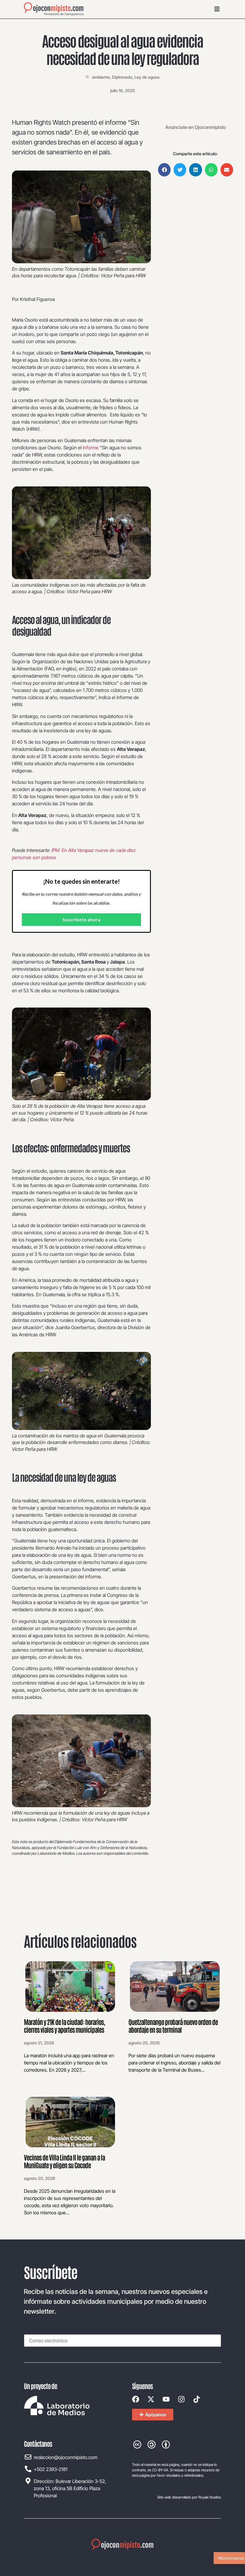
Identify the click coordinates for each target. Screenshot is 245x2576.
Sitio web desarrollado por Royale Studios (189, 2497)
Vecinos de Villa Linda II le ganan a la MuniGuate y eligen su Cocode (64, 2161)
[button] (164, 170)
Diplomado (122, 77)
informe (91, 448)
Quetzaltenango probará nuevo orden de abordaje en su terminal (173, 2026)
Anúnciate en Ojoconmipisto (196, 127)
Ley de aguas (147, 77)
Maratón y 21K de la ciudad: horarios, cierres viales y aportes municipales (64, 2026)
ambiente (101, 77)
